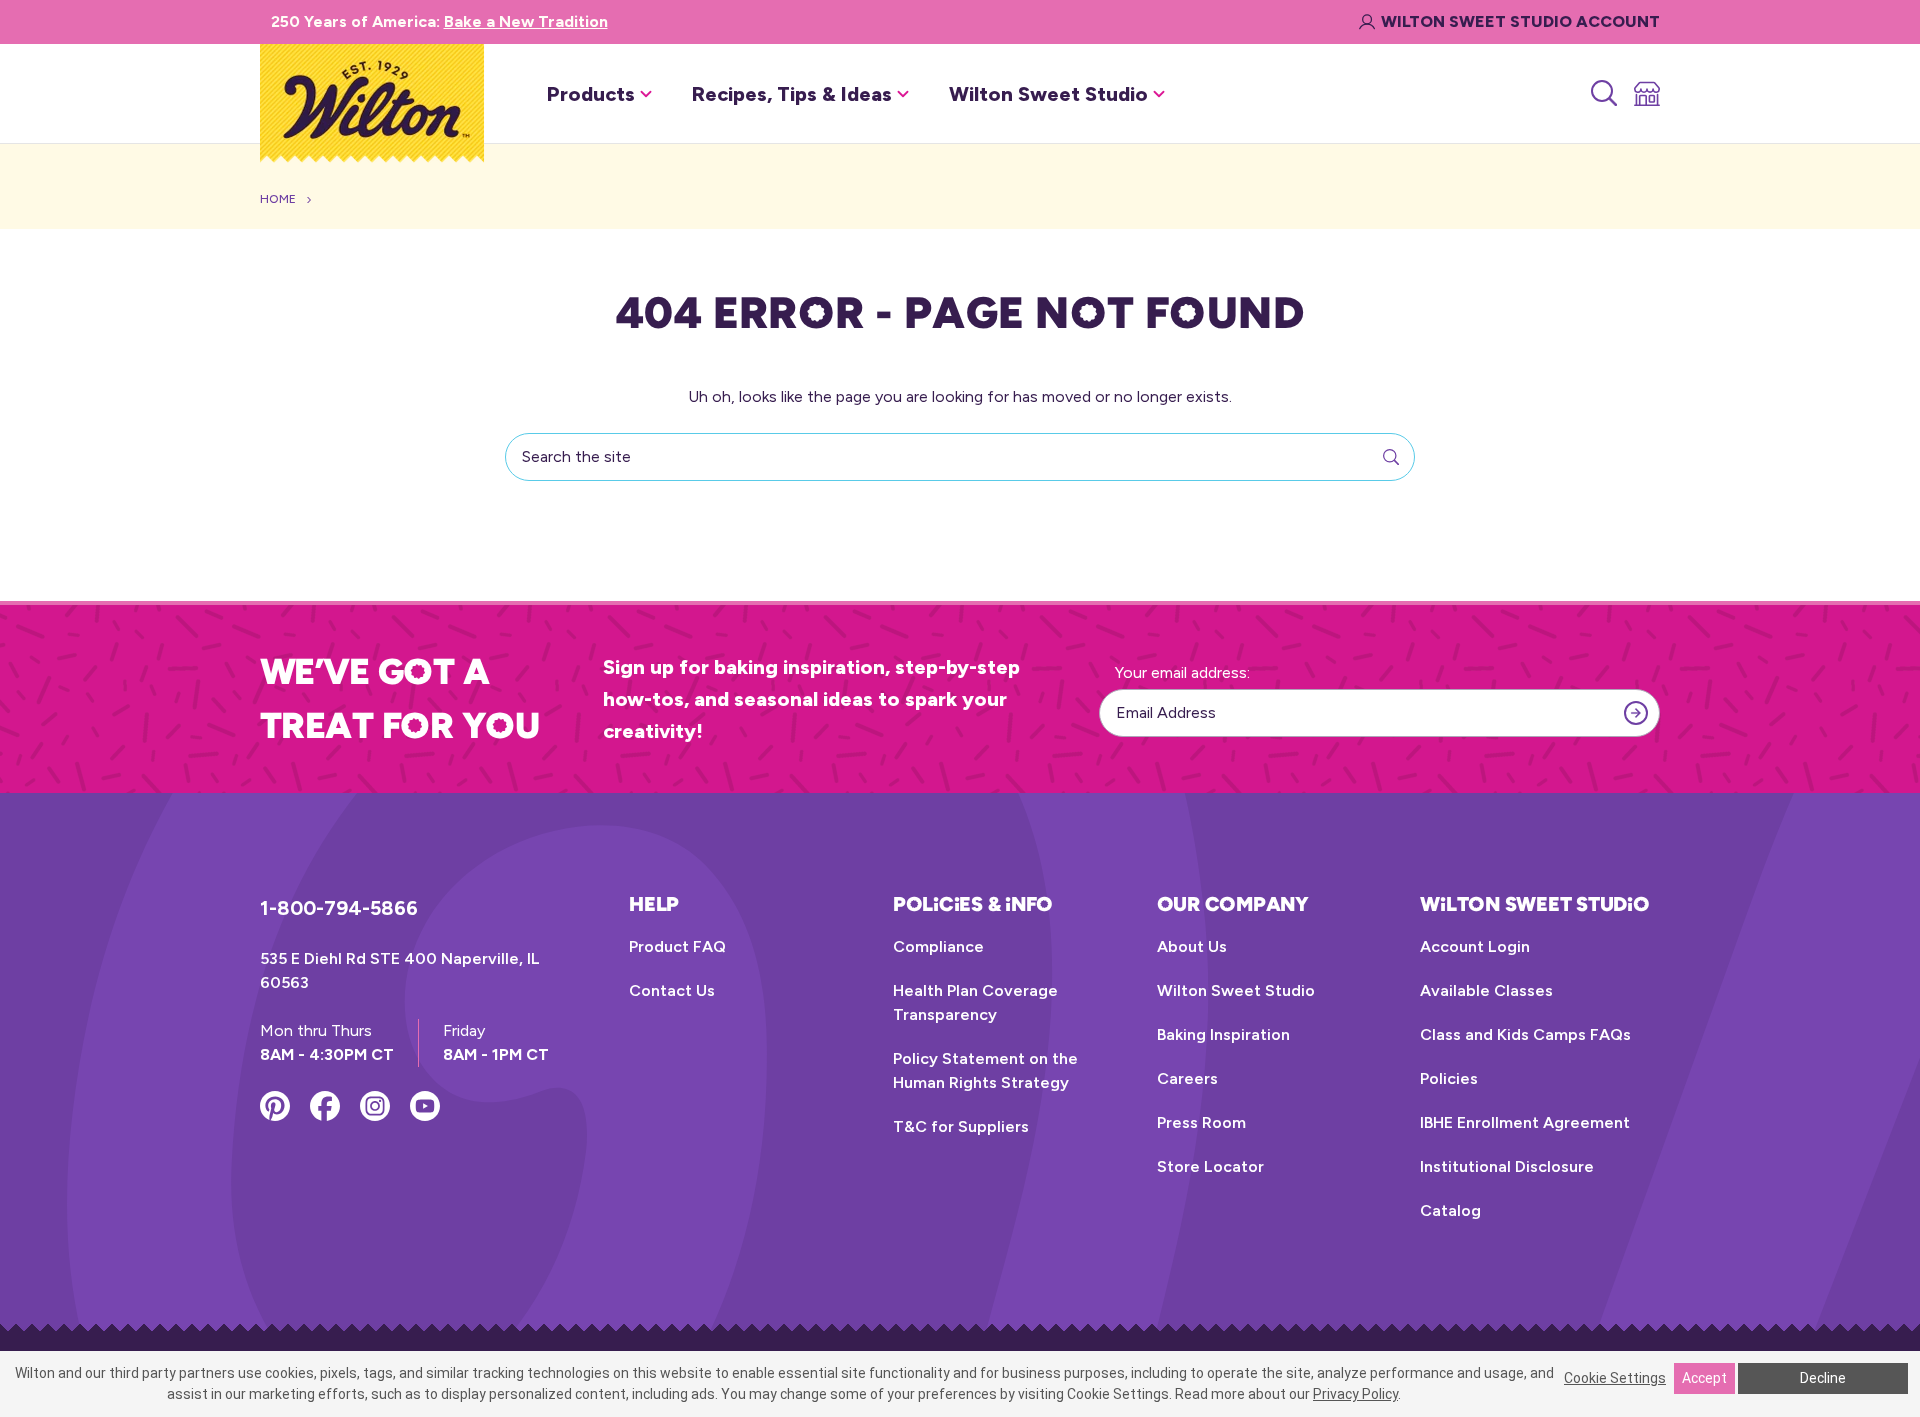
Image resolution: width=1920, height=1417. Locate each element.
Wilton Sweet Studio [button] (1048, 94)
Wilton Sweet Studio (1236, 990)
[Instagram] (375, 1106)
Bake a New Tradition (526, 21)
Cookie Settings (1615, 1378)
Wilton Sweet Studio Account (1520, 21)
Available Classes (1486, 990)
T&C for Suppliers (961, 1126)
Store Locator (1210, 1166)
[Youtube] (425, 1106)
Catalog (1450, 1210)
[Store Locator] (1645, 94)
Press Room (1201, 1122)
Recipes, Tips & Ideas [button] (792, 94)
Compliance (938, 946)
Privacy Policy (1355, 1394)
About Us (1192, 946)
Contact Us (672, 990)
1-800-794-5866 (339, 908)
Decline (1823, 1378)
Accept (1704, 1378)
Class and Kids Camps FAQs (1525, 1034)
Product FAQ (677, 946)
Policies (1449, 1078)
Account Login (1475, 946)
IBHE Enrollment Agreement (1525, 1122)
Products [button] (591, 94)
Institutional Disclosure (1507, 1166)
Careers (1187, 1078)
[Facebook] (325, 1106)
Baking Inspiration (1223, 1034)
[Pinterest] (275, 1106)
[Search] (1602, 94)
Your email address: (1182, 672)
